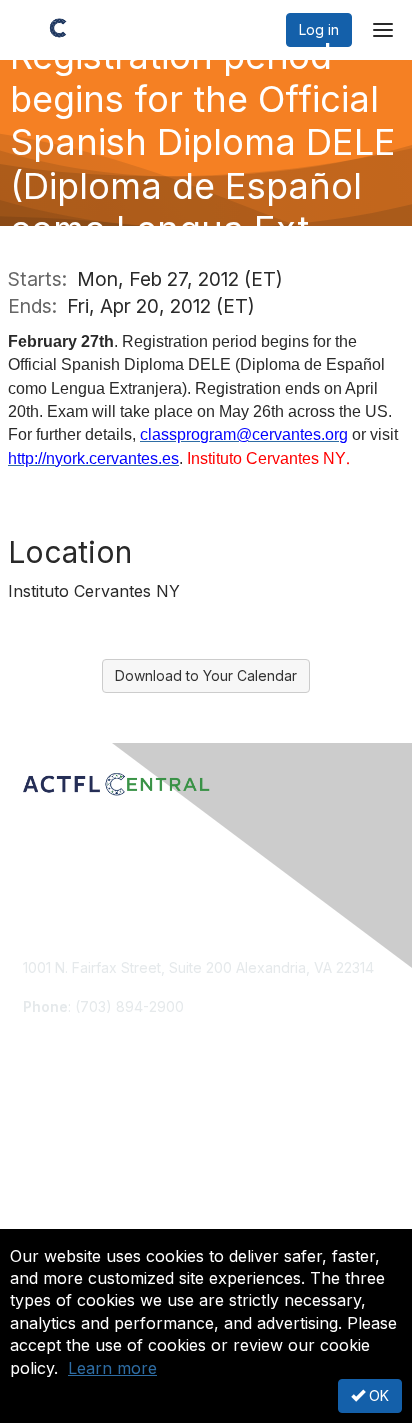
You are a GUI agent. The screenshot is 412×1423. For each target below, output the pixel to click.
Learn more (112, 1368)
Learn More (61, 1177)
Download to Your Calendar (206, 675)
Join (37, 1138)
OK (377, 1395)
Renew (46, 1157)
